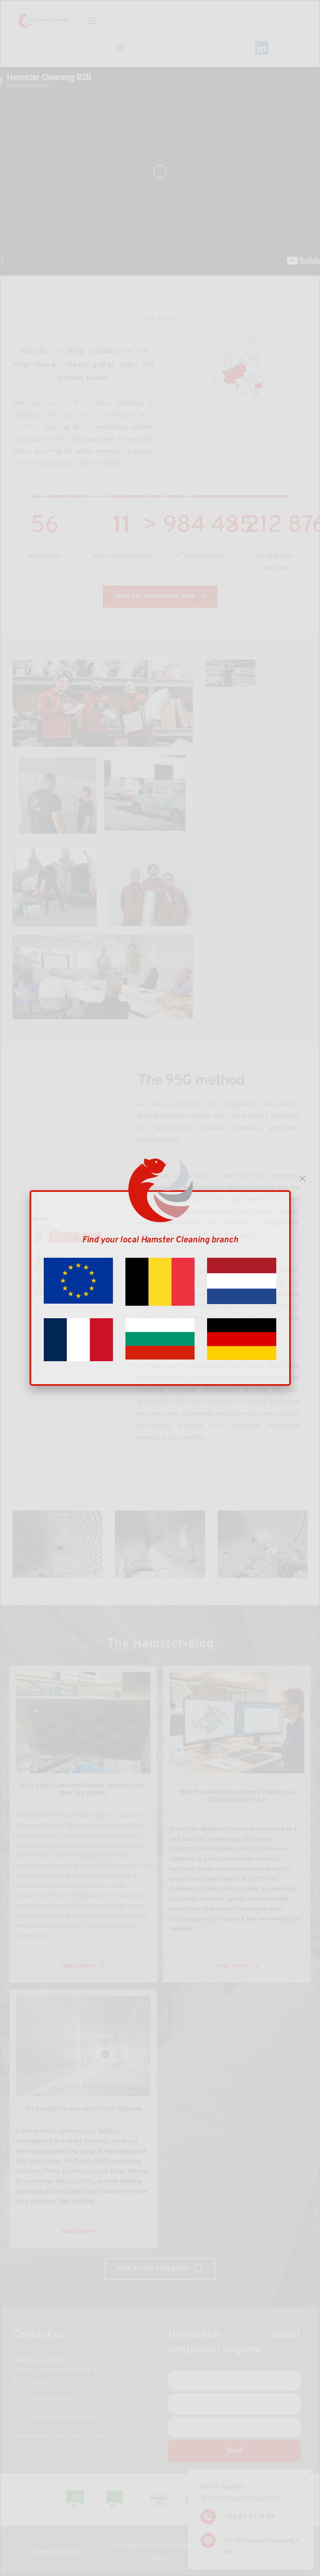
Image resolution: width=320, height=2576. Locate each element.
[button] (302, 1179)
